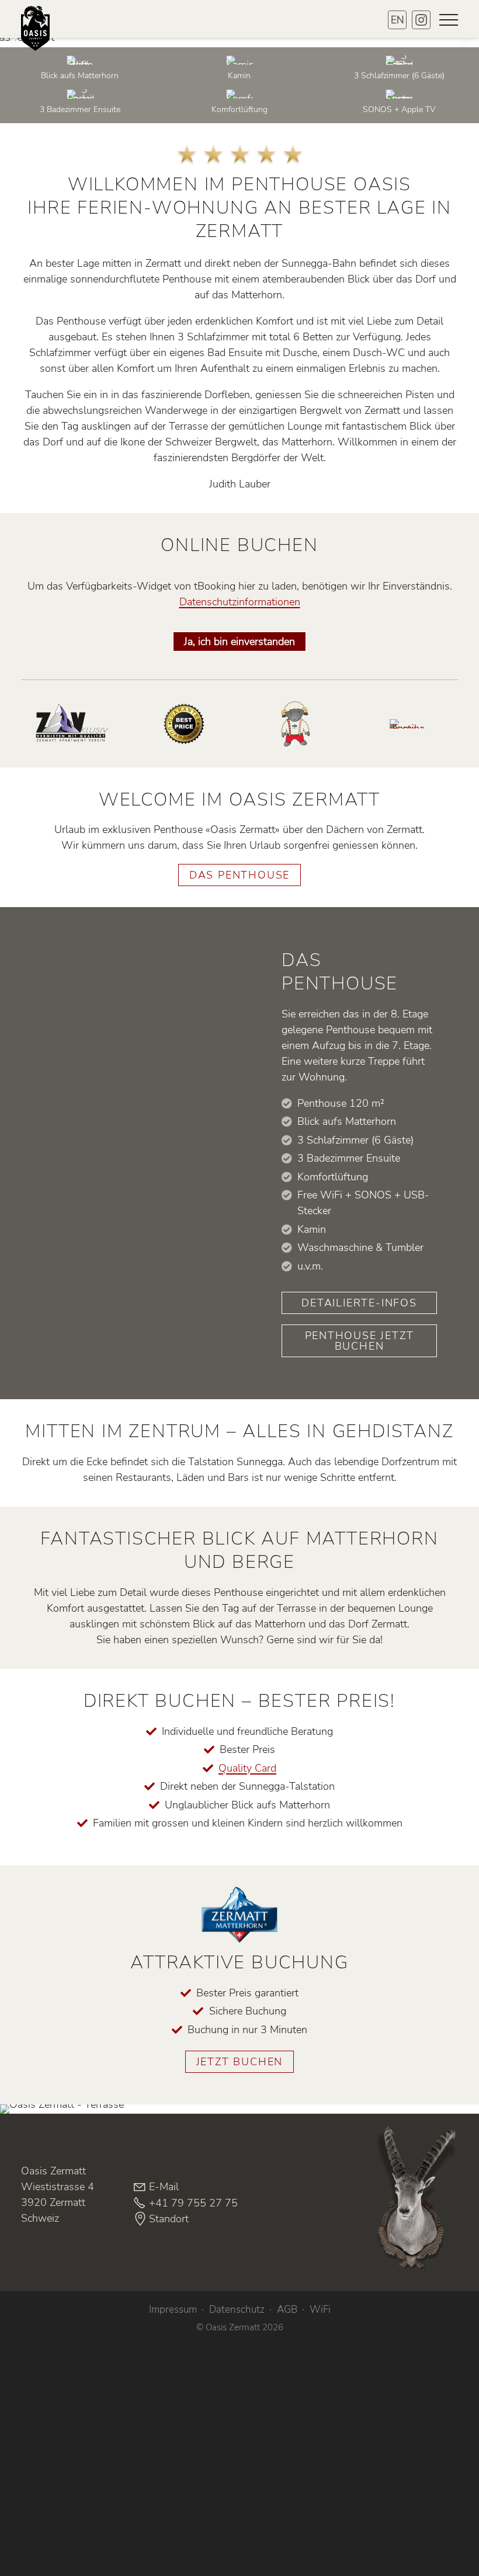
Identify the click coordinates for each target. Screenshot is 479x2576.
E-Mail (164, 2187)
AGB (287, 2310)
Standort (169, 2219)
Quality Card (247, 1768)
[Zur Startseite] (41, 38)
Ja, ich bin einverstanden (239, 642)
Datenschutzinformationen (240, 602)
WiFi (320, 2310)
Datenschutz (237, 2310)
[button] (449, 20)
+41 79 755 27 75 (193, 2203)
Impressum (173, 2310)
